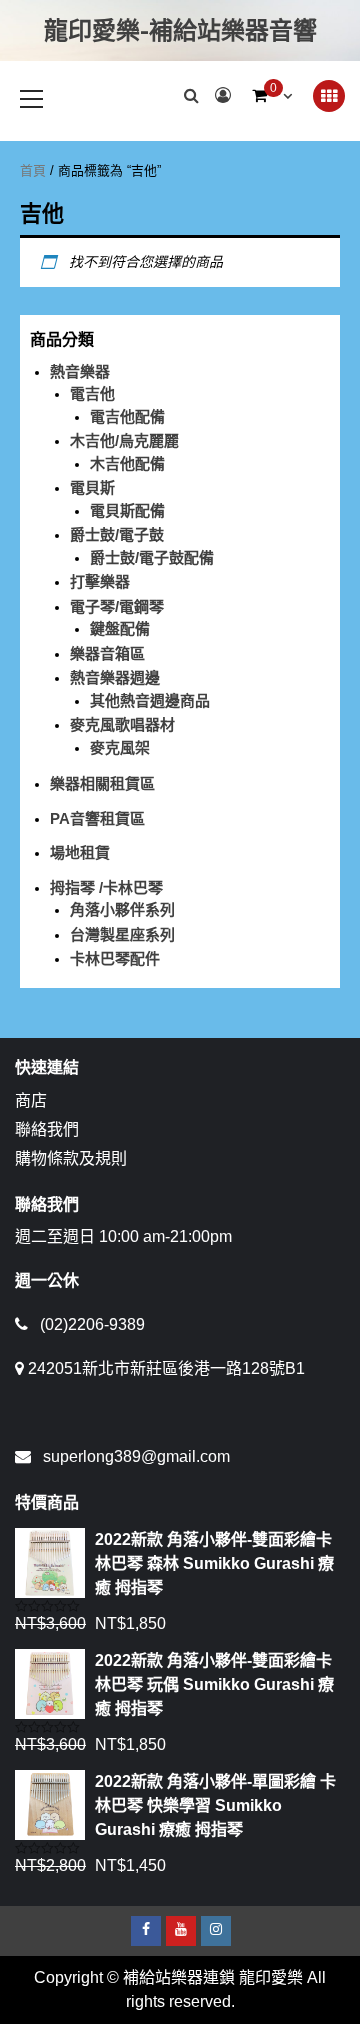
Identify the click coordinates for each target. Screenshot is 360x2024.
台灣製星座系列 (122, 934)
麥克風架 (120, 747)
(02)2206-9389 (92, 1324)
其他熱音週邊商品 (150, 700)
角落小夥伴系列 (122, 909)
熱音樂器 (80, 371)
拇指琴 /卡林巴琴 (106, 887)
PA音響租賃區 (97, 818)
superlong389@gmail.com (136, 1456)
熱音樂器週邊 (115, 677)
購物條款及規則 (71, 1158)
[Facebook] (146, 1931)
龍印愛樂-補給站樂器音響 (180, 30)
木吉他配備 (127, 463)
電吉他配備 (127, 416)
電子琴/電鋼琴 (117, 606)
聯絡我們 (47, 1129)
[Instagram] (216, 1931)
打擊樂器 (100, 581)
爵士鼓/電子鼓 (117, 534)
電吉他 (92, 393)
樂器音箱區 (107, 653)
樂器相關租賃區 (102, 783)
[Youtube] (181, 1931)
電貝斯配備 (127, 510)
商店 (31, 1100)
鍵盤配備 (120, 628)
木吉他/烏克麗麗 (124, 440)
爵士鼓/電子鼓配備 (152, 557)
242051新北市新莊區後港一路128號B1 (166, 1368)
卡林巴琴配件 (115, 958)
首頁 (33, 170)
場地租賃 (80, 852)
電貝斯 (92, 487)
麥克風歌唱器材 (122, 724)
